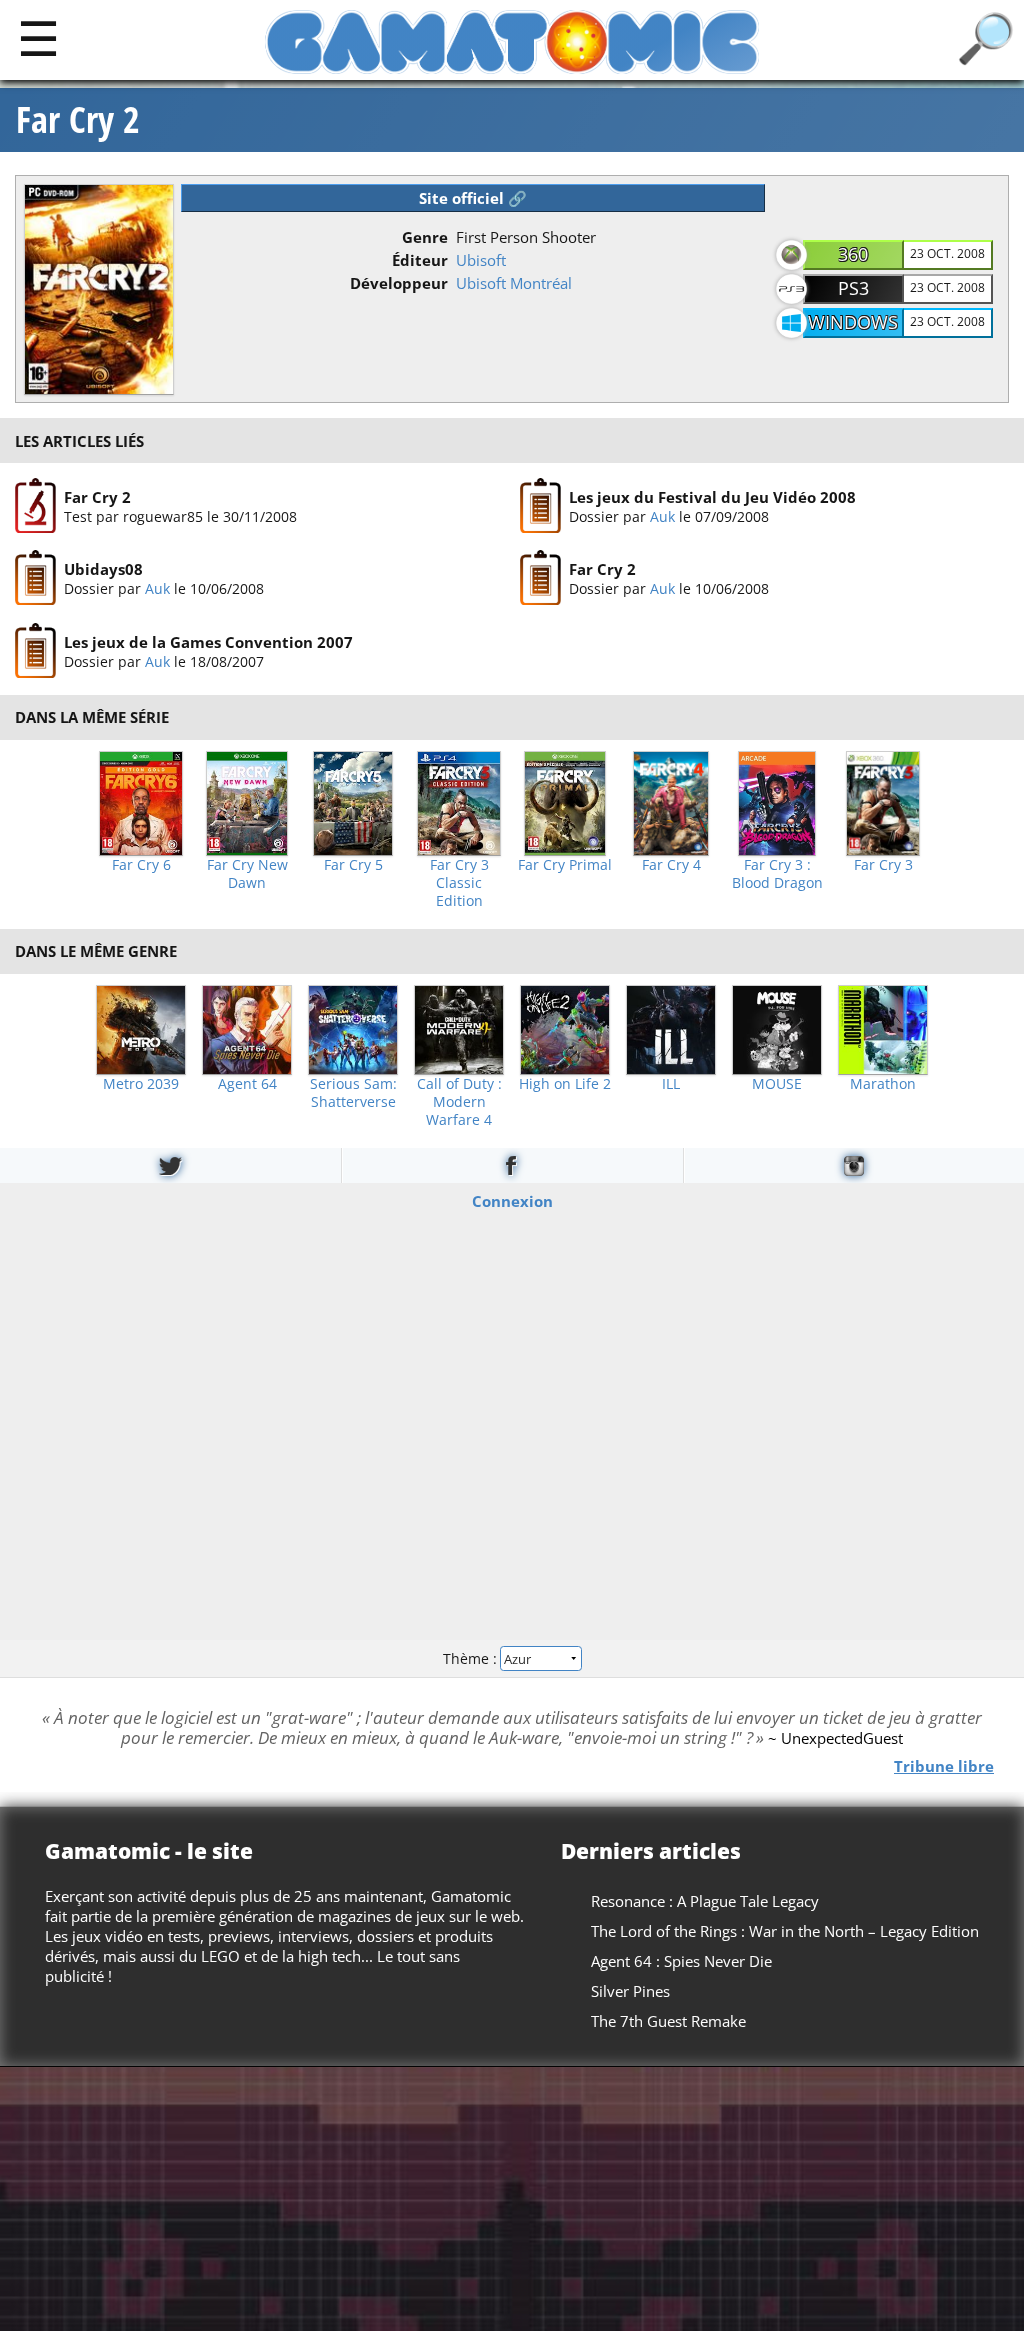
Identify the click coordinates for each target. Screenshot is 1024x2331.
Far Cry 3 (883, 865)
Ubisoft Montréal (514, 283)
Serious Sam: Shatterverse (353, 1093)
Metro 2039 (141, 1084)
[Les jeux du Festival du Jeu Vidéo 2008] (540, 506)
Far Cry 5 (353, 865)
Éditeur (420, 260)
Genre (425, 237)
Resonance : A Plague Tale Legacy (705, 1901)
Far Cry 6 (141, 865)
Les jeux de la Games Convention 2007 (208, 642)
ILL (671, 1084)
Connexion (512, 1200)
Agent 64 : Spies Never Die (681, 1961)
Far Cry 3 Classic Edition (459, 883)
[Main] (38, 37)
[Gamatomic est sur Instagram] (854, 1165)
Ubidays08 (103, 569)
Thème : (472, 1658)
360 (853, 254)
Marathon (883, 1084)
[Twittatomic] (170, 1165)
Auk (662, 516)
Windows (853, 322)
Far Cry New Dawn (247, 874)
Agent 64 (247, 1084)
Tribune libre (944, 1766)
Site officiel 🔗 (473, 198)
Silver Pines (630, 1991)
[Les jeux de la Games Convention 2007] (35, 651)
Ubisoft (481, 260)
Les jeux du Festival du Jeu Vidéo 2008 (712, 497)
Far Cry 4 (671, 865)
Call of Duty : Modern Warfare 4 (459, 1102)
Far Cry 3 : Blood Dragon (777, 874)
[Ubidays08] (35, 579)
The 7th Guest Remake (668, 2021)
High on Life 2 (565, 1084)
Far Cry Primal (565, 865)
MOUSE (777, 1084)
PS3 (853, 288)
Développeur (399, 283)
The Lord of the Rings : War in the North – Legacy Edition (785, 1931)
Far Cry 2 (78, 120)
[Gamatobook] (512, 1165)
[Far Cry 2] (35, 506)
